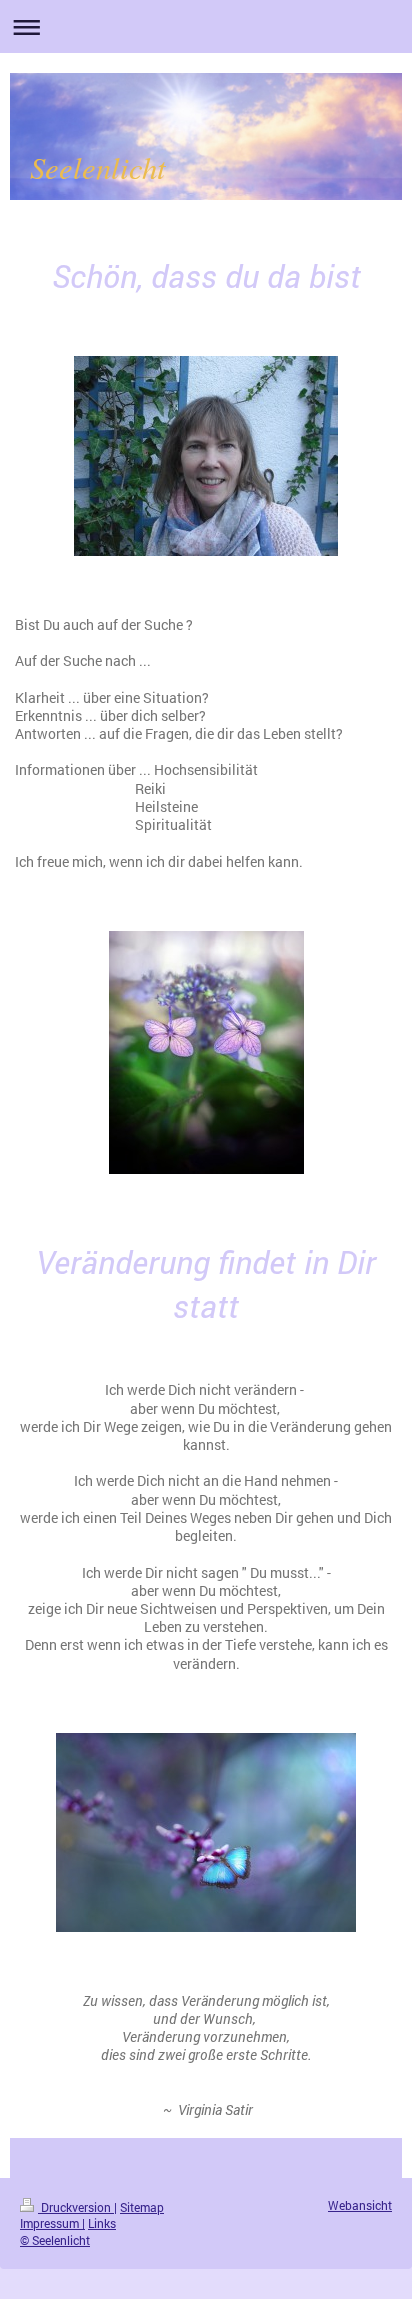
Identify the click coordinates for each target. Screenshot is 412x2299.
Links (102, 2223)
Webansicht (360, 2205)
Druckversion (76, 2207)
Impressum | (52, 2223)
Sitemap (142, 2207)
